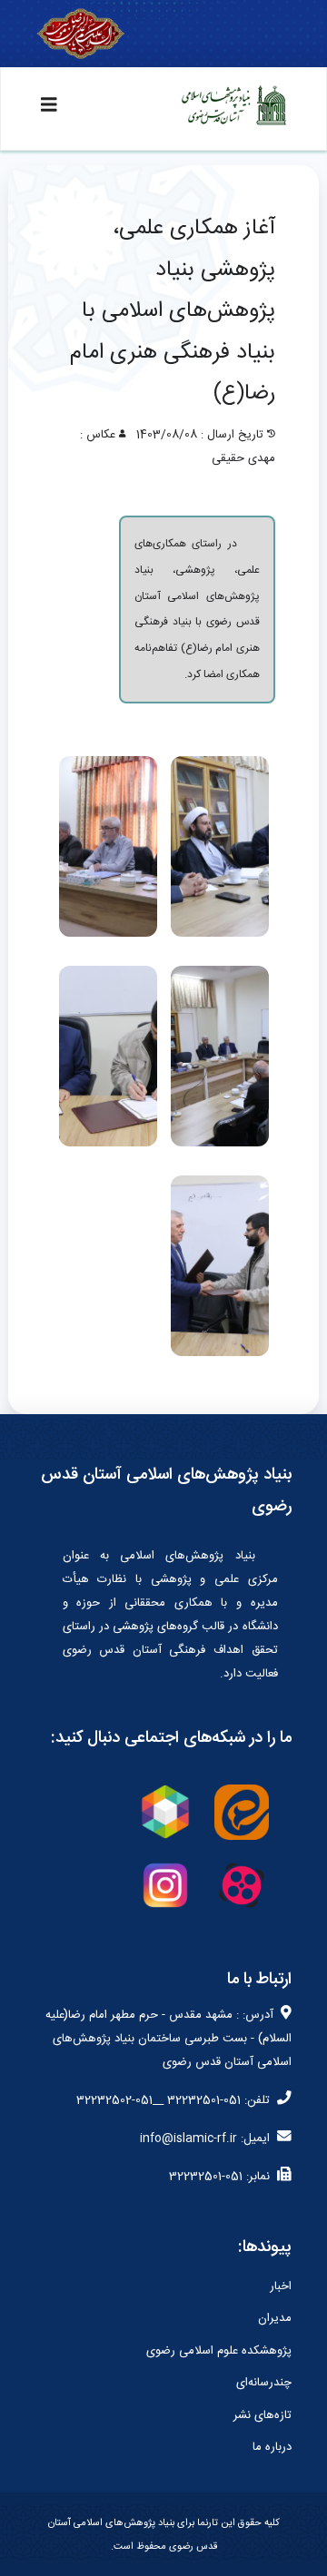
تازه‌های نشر (263, 2415)
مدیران (275, 2318)
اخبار (281, 2286)
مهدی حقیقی (243, 458)
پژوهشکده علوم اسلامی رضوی (219, 2351)
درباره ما (272, 2447)
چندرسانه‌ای (264, 2383)
